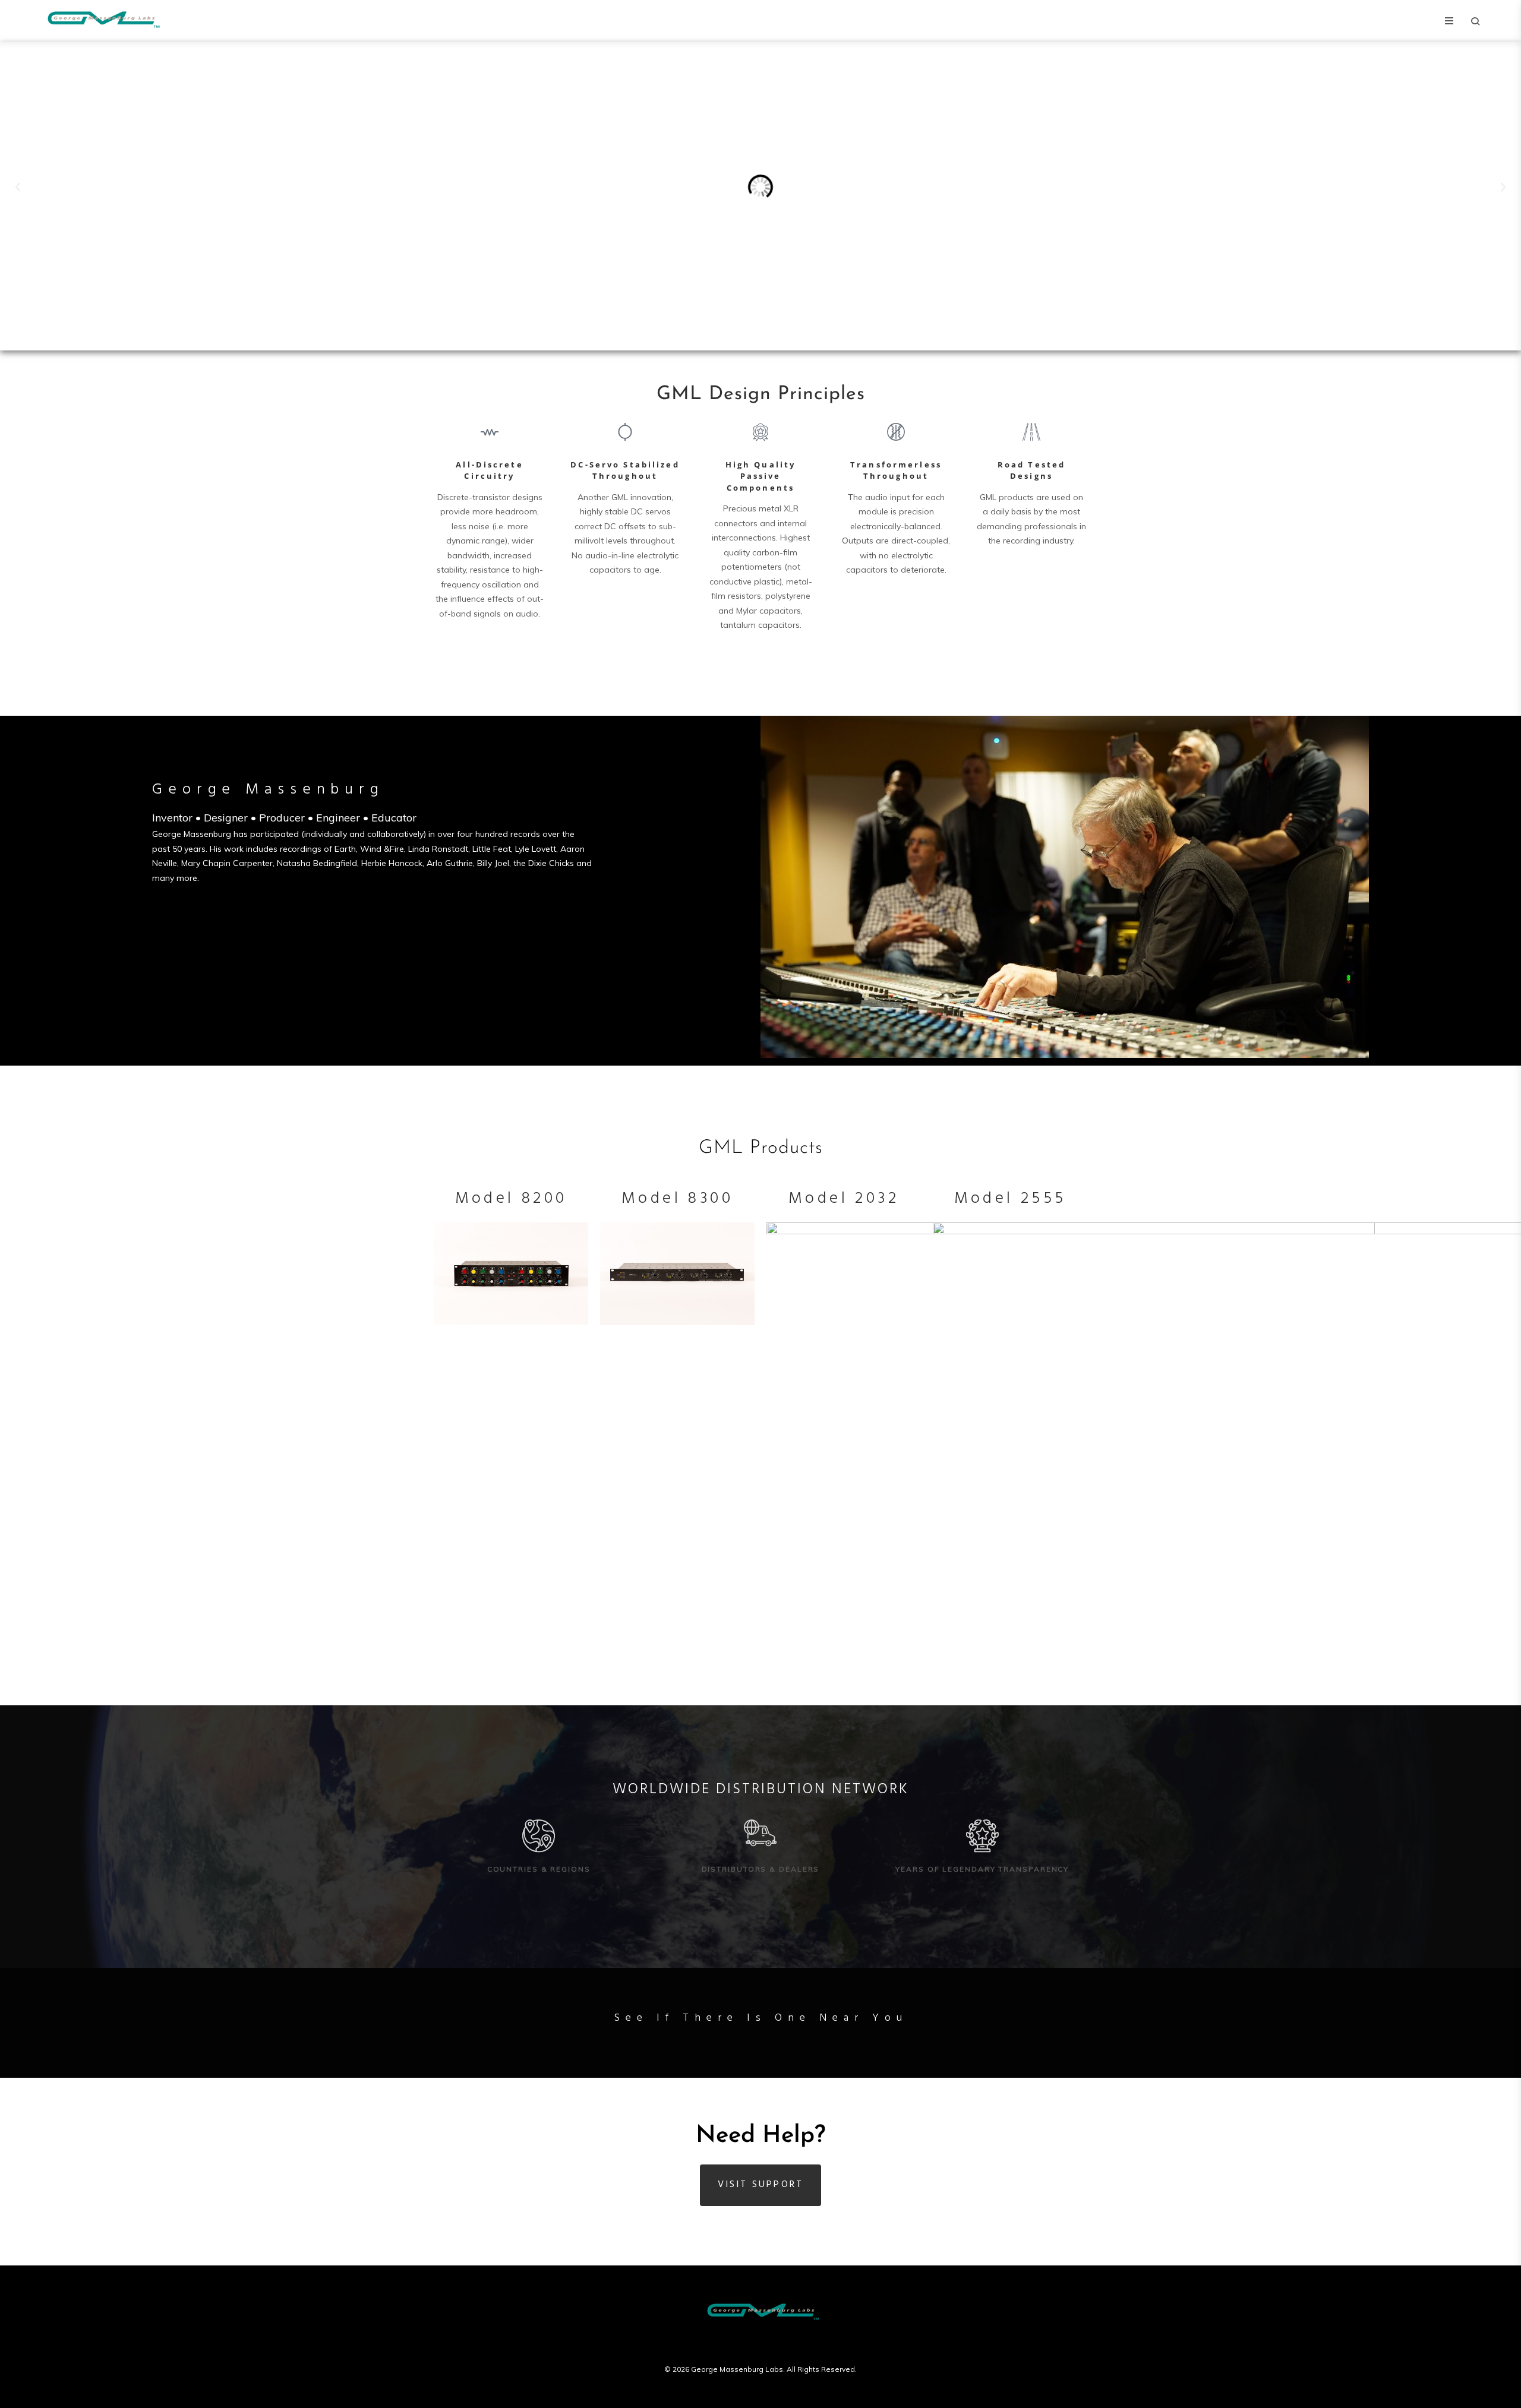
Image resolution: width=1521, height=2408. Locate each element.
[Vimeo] (783, 2344)
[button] (18, 187)
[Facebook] (738, 2344)
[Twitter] (760, 2344)
